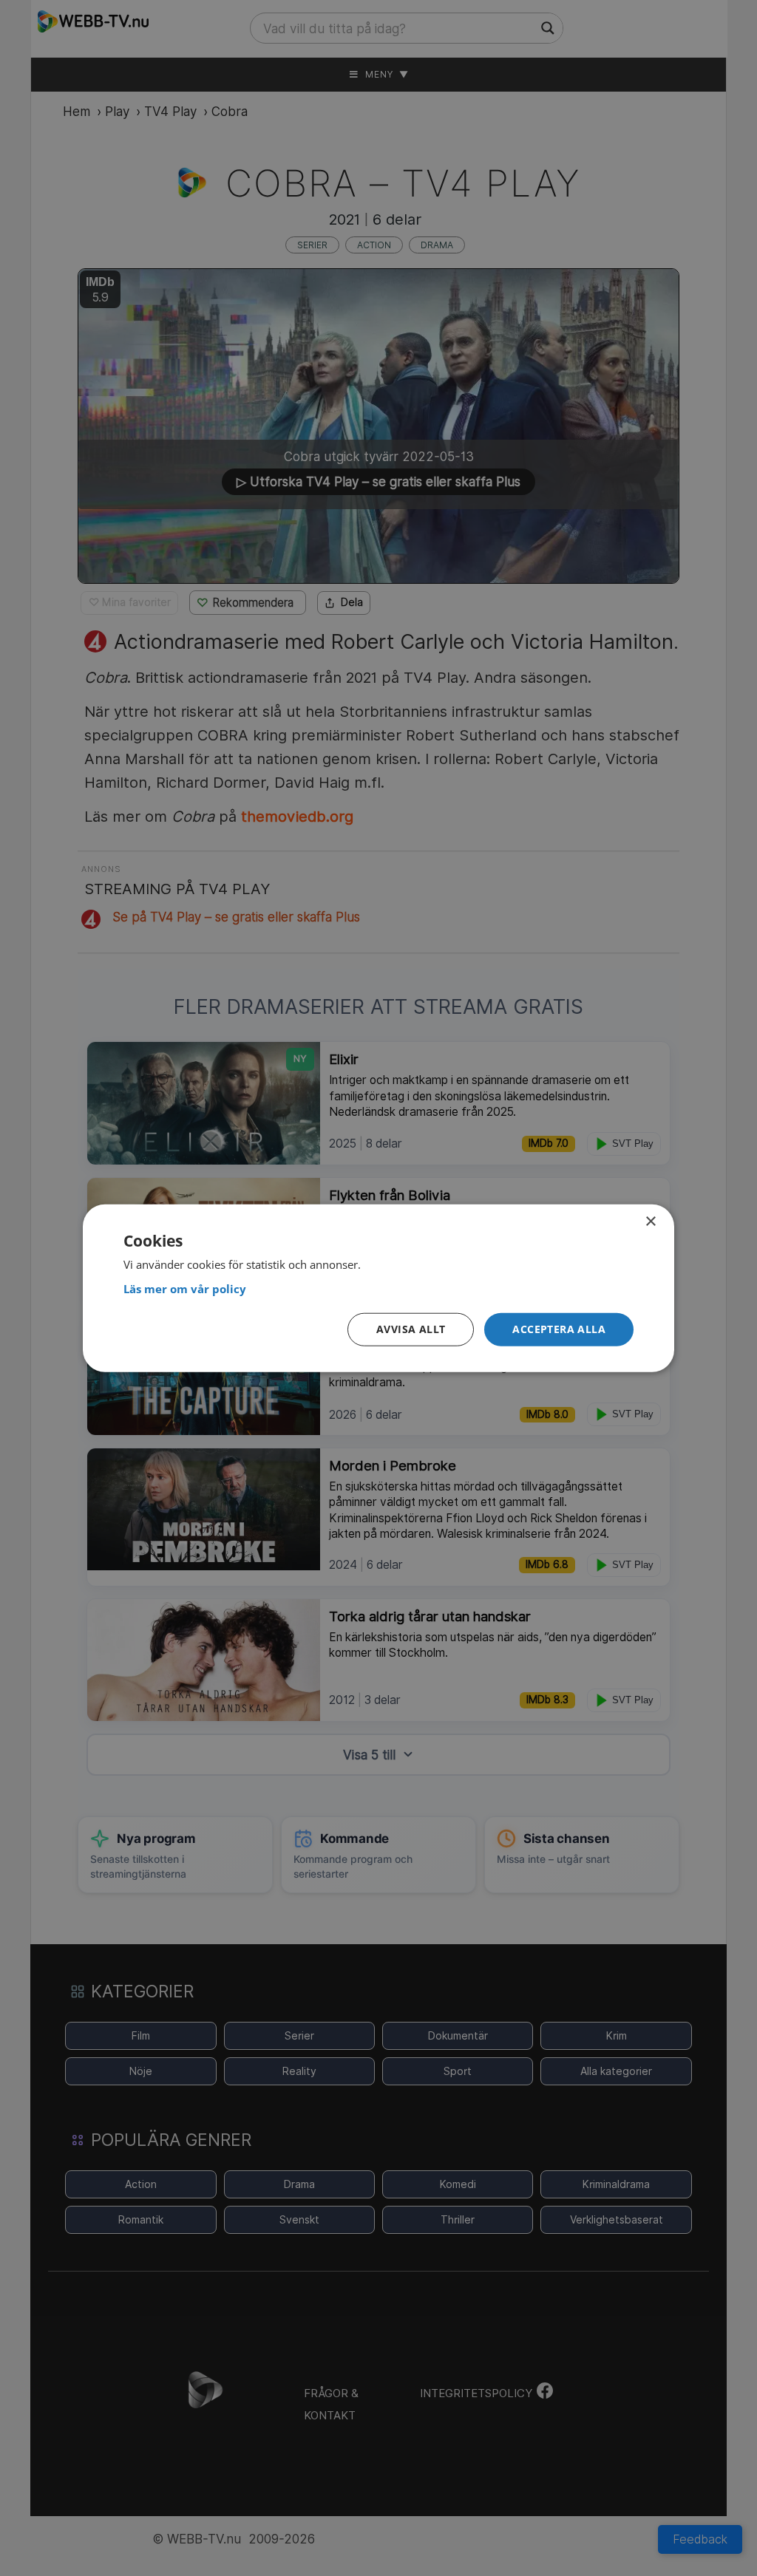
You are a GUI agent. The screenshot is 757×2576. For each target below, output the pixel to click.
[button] (559, 1330)
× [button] (650, 1222)
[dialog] (378, 1288)
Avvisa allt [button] (411, 1329)
